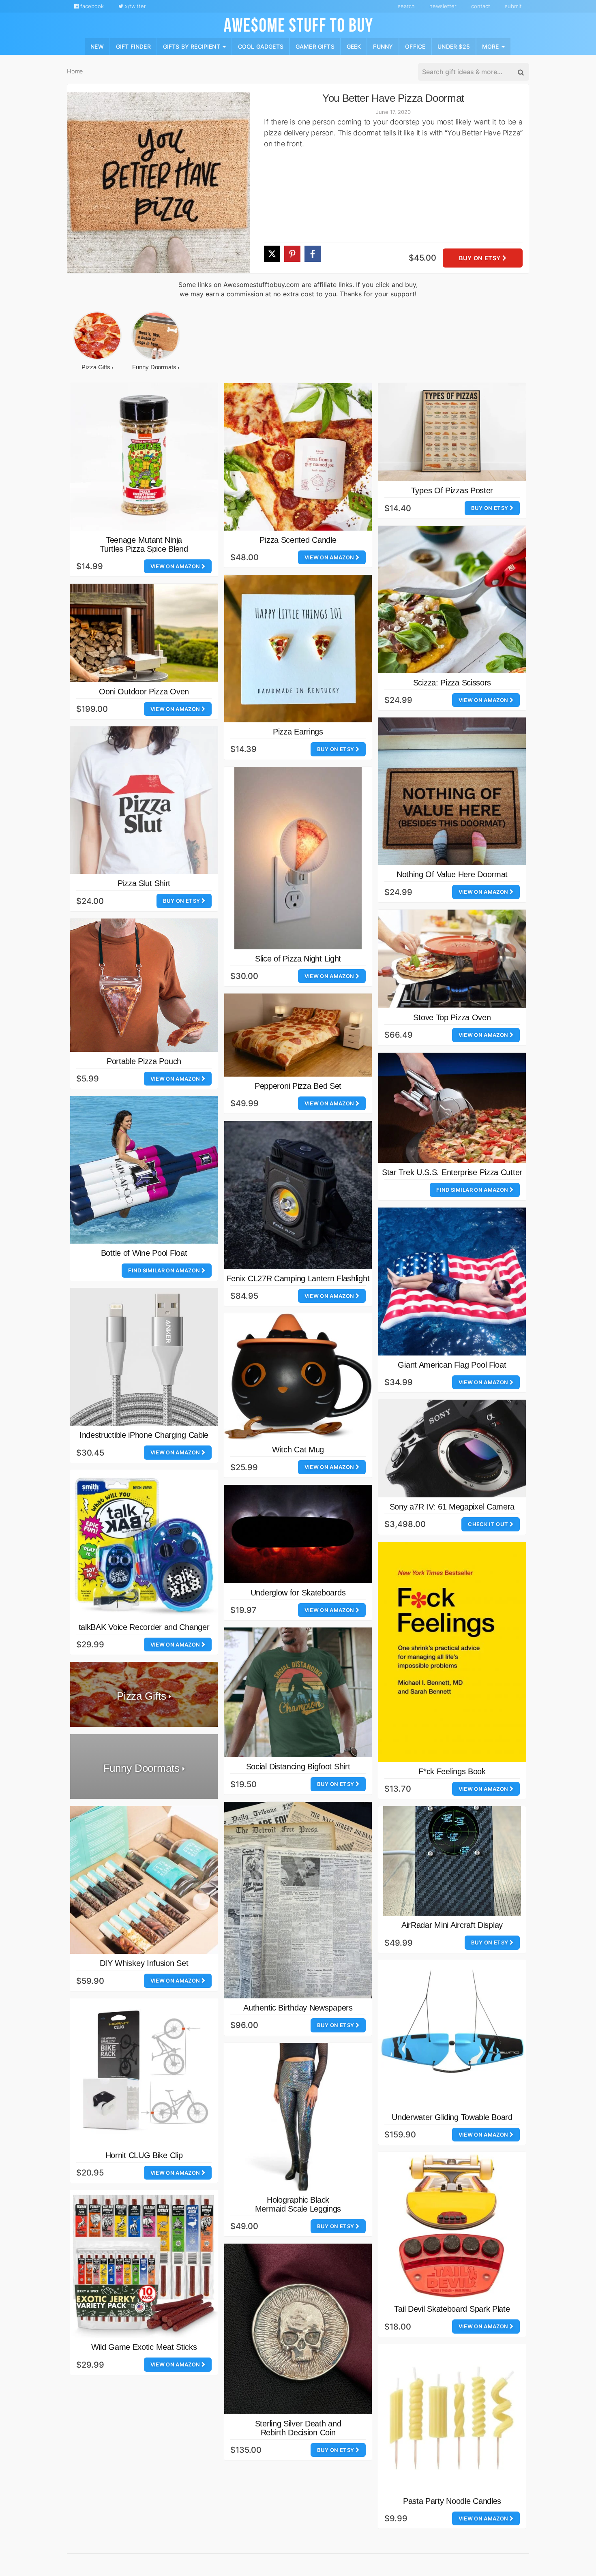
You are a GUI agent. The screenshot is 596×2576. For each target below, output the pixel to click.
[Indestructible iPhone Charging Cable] (144, 1357)
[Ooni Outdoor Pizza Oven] (144, 633)
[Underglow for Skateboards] (298, 1534)
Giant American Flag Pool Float (452, 1365)
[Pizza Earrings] (298, 649)
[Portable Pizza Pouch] (144, 985)
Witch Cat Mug (298, 1450)
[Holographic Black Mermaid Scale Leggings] (298, 2117)
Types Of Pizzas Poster (452, 490)
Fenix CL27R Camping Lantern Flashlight (298, 1278)
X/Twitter (135, 6)
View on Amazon (176, 566)
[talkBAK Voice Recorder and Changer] (144, 1544)
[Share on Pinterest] (292, 254)
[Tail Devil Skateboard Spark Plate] (452, 2226)
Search (406, 6)
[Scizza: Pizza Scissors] (452, 600)
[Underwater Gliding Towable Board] (452, 2034)
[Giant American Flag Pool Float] (452, 1282)
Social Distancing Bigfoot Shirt (298, 1767)
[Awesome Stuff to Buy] (298, 24)
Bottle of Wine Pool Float (144, 1253)
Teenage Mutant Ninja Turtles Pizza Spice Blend (144, 544)
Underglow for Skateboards (298, 1593)
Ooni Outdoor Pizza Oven (144, 692)
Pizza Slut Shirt (144, 883)
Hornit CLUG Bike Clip (144, 2155)
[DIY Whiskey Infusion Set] (144, 1880)
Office (415, 46)
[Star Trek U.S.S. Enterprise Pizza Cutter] (452, 1108)
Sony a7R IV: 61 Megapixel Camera (452, 1507)
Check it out (489, 1524)
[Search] (520, 72)
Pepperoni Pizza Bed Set (298, 1086)
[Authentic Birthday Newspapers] (298, 1900)
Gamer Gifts (315, 46)
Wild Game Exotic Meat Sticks (144, 2347)
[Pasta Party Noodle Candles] (452, 2418)
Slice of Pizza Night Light (298, 959)
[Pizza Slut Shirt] (144, 800)
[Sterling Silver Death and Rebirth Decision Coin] (298, 2329)
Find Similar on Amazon (473, 1190)
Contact (481, 6)
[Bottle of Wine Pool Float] (144, 1170)
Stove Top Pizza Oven (452, 1017)
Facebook (91, 6)
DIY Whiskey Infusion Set (144, 1963)
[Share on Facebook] (313, 254)
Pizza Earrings (298, 732)
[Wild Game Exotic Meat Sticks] (144, 2264)
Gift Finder (133, 46)
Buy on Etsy (480, 258)
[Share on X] (272, 254)
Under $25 (454, 46)
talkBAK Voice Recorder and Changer (144, 1627)
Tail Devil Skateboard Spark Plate (452, 2309)
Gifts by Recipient (192, 46)
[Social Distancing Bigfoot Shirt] (298, 1692)
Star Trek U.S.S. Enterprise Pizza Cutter (452, 1172)
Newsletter (443, 6)
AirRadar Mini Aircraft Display (452, 1925)
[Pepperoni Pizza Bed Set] (298, 1035)
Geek (354, 46)
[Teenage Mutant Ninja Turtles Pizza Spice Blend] (144, 457)
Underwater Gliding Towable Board (452, 2117)
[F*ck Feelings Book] (452, 1652)
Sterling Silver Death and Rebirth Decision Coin (298, 2428)
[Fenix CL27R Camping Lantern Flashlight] (298, 1195)
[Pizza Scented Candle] (298, 457)
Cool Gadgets (261, 46)
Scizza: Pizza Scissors (452, 683)
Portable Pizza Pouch (144, 1061)
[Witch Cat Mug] (298, 1377)
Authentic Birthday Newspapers (298, 2008)
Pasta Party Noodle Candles (452, 2501)
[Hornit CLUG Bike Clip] (144, 2072)
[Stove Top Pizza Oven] (452, 959)
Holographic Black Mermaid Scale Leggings (298, 2204)
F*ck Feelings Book (452, 1771)
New (97, 46)
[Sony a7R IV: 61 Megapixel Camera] (452, 1449)
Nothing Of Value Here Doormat (452, 874)
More (491, 46)
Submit (513, 6)
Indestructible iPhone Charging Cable (144, 1435)
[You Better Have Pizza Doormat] (159, 183)
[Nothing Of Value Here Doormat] (452, 791)
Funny (383, 46)
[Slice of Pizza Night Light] (298, 858)
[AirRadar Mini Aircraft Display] (452, 1861)
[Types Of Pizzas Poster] (452, 432)
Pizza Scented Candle (298, 540)
